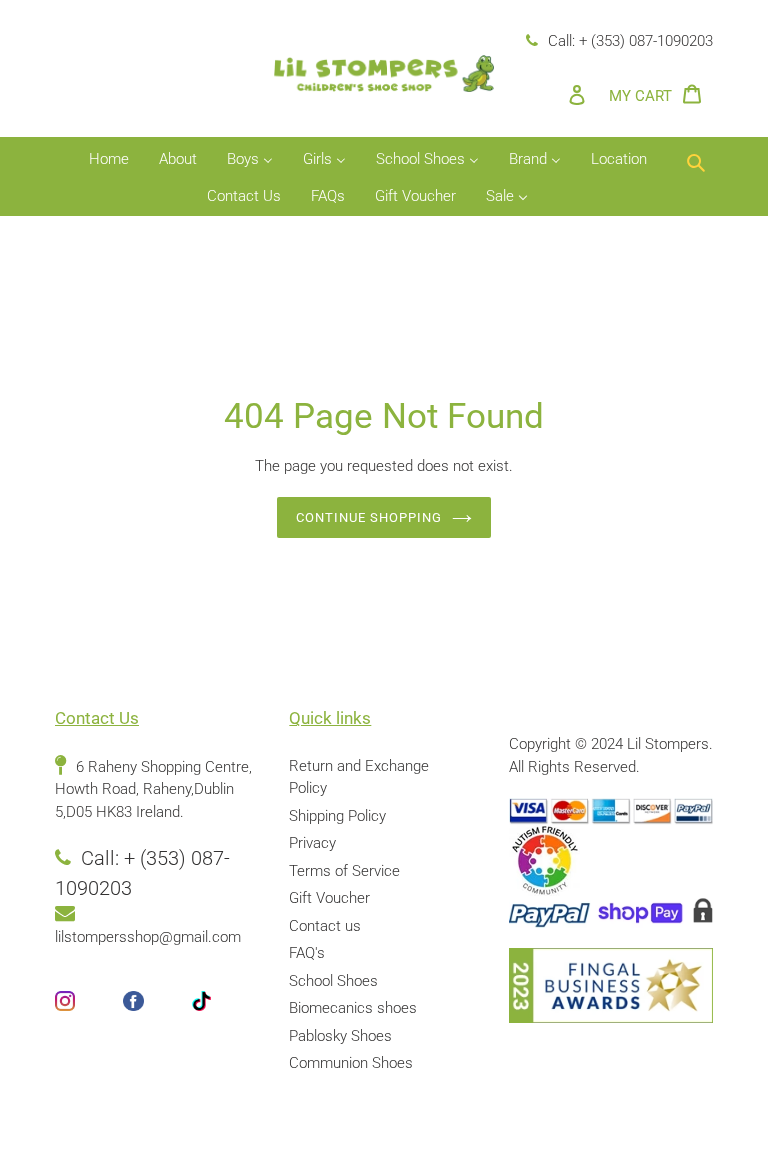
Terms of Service (344, 871)
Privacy (312, 843)
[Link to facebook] (157, 1013)
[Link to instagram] (89, 1013)
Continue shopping (369, 517)
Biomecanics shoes (353, 1008)
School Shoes (333, 981)
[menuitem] (109, 160)
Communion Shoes (351, 1063)
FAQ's (307, 953)
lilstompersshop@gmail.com (148, 937)
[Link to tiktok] (225, 1013)
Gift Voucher (329, 898)
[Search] (696, 160)
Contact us (325, 926)
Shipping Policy (337, 816)
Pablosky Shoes (340, 1036)
